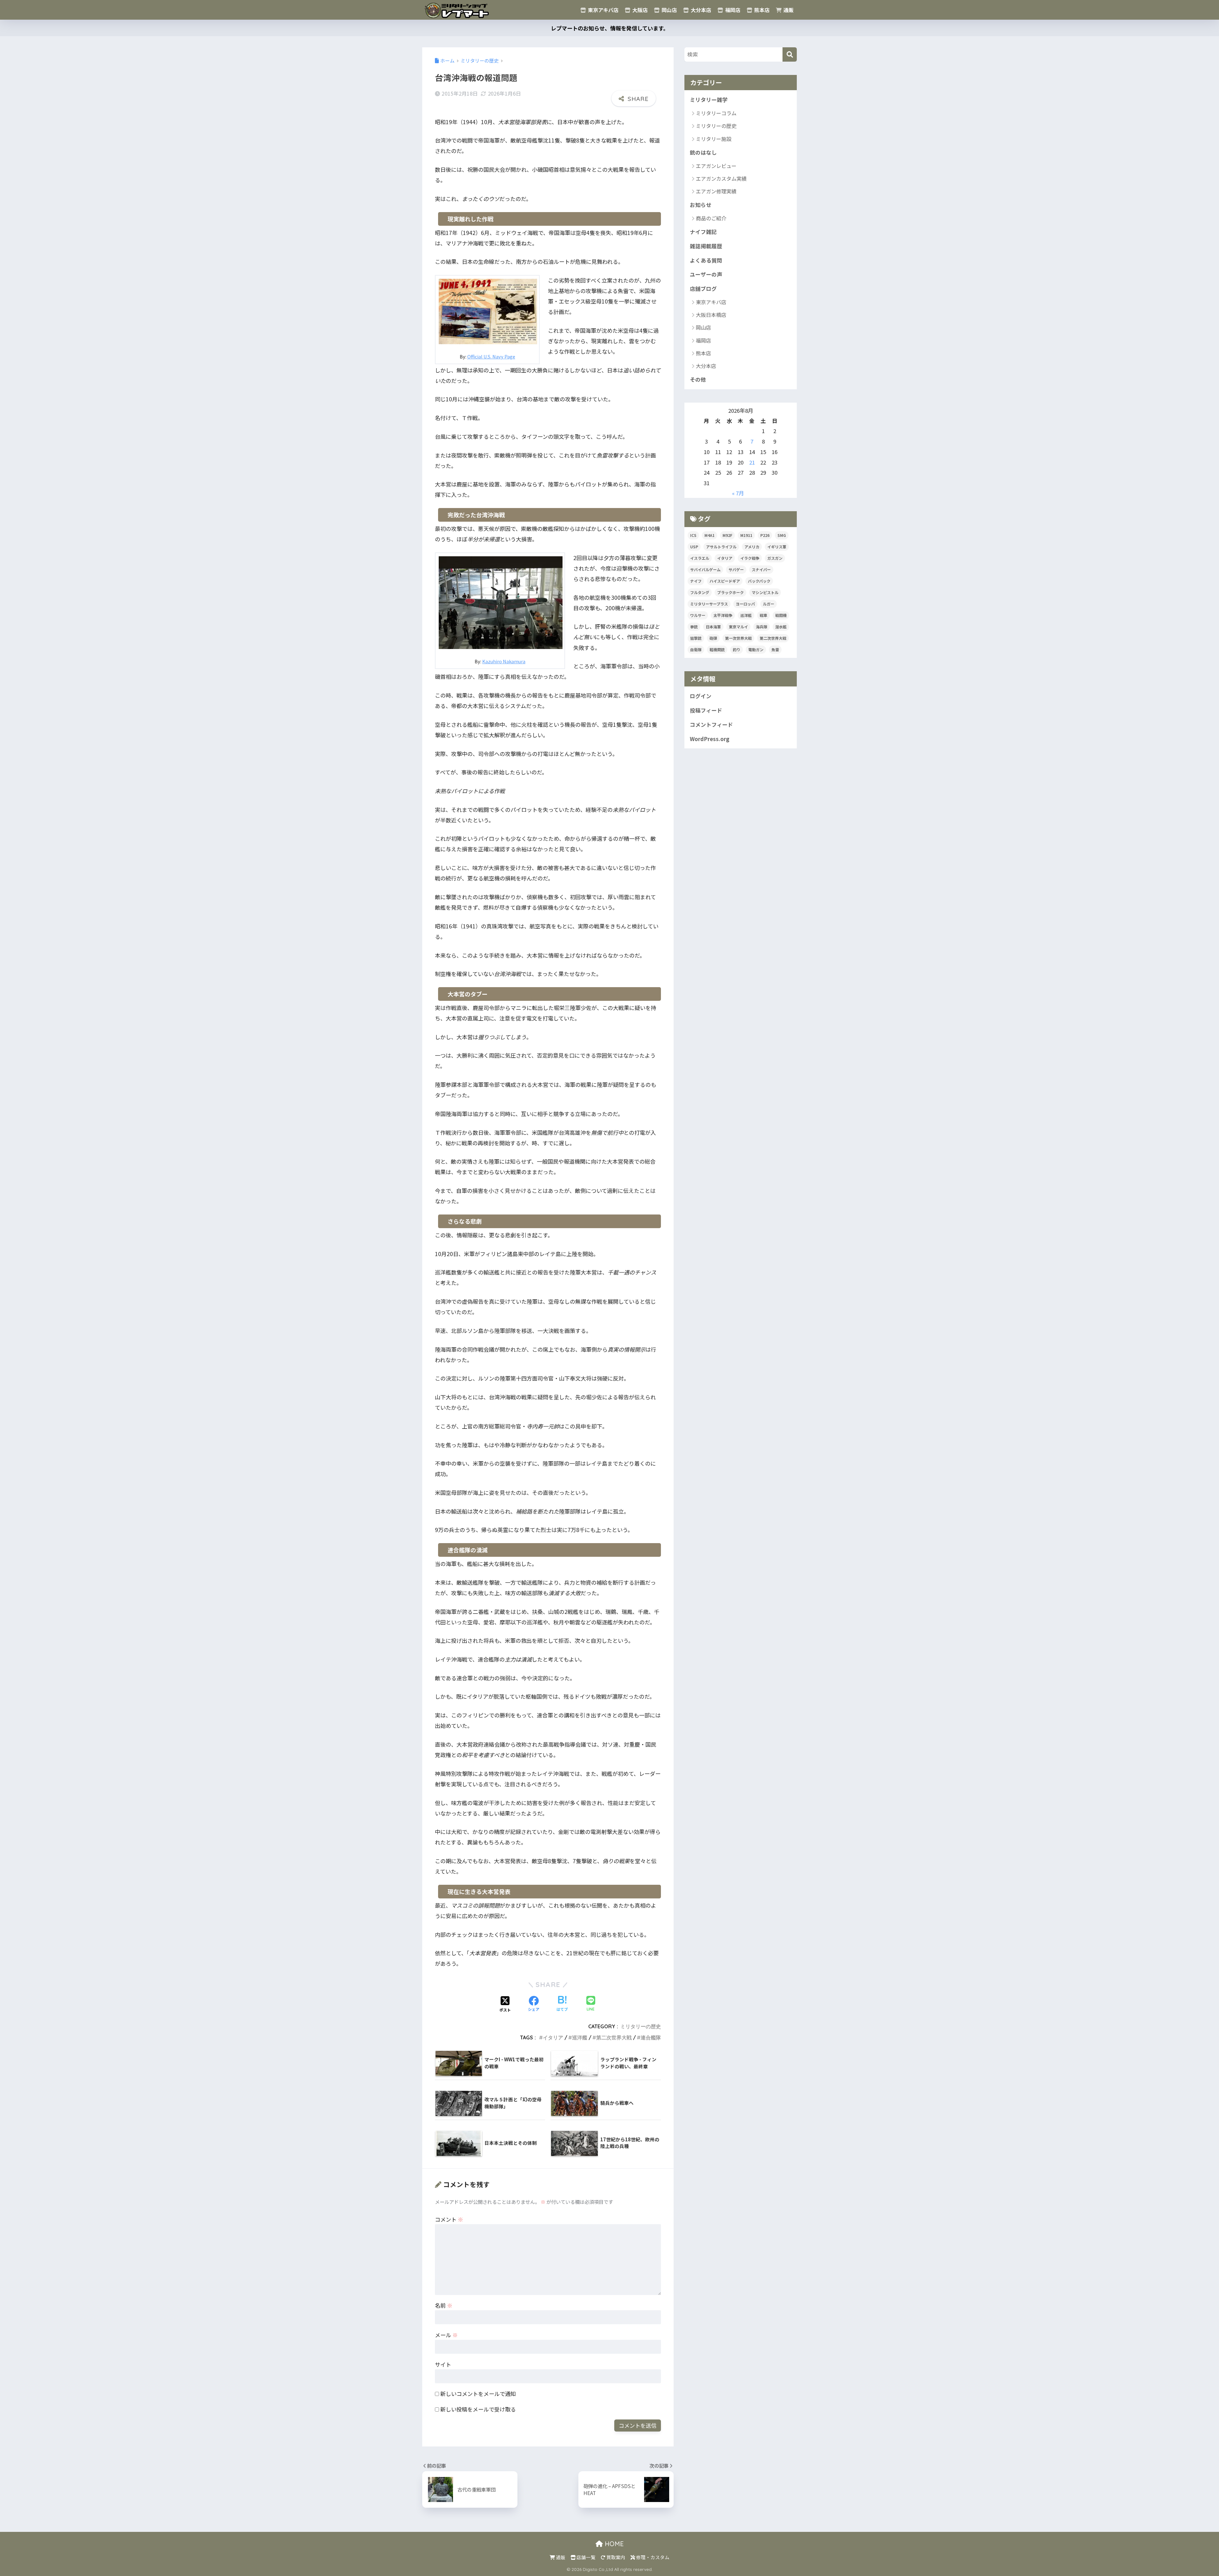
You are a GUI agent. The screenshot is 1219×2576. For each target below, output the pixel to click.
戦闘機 (781, 615)
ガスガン (775, 558)
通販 (788, 10)
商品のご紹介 (711, 218)
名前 (444, 2305)
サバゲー (736, 569)
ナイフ (696, 581)
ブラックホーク (730, 592)
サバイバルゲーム (705, 569)
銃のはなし (703, 152)
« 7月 (738, 493)
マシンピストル (765, 592)
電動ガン (756, 649)
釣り (736, 649)
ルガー (769, 604)
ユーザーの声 (706, 274)
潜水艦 (781, 627)
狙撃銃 (696, 638)
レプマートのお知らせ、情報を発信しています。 (610, 28)
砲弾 (713, 638)
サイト (443, 2364)
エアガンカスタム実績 (721, 178)
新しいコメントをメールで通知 (478, 2394)
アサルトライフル (721, 547)
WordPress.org (710, 739)
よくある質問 (706, 260)
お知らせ (701, 205)
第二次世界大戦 (614, 2037)
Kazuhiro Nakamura (504, 661)
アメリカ (752, 547)
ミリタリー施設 (714, 139)
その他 (698, 379)
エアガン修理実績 (716, 191)
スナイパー (761, 569)
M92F (727, 535)
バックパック (759, 581)
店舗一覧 (586, 2557)
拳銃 (694, 627)
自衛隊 (696, 649)
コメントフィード (711, 725)
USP (694, 547)
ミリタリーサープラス (709, 604)
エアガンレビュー (716, 166)
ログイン (701, 696)
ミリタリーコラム (716, 113)
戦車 (763, 615)
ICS (693, 535)
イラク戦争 (750, 558)
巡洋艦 (580, 2037)
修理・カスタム (652, 2557)
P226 (765, 535)
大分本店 (700, 10)
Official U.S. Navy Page (491, 356)
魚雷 (775, 649)
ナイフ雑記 (703, 232)
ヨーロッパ (745, 604)
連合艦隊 (651, 2037)
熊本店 (761, 10)
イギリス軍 (777, 547)
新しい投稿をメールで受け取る (478, 2409)
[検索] (790, 54)
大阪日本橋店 (711, 315)
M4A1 (709, 535)
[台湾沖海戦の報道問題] (488, 310)
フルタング (700, 592)
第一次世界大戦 (738, 638)
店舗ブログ (703, 289)
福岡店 (732, 10)
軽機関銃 (717, 649)
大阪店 (639, 10)
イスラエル (700, 558)
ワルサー (698, 615)
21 (752, 462)
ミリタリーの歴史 (641, 2026)
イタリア (553, 2037)
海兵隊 (762, 627)
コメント (449, 2219)
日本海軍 (713, 627)
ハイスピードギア (725, 581)
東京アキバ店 (603, 10)
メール (446, 2335)
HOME (613, 2544)
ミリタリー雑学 (709, 100)
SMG (782, 535)
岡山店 (669, 10)
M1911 (746, 535)
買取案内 (615, 2557)
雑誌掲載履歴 (706, 246)
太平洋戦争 (723, 615)
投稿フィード (706, 710)
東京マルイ (738, 627)
